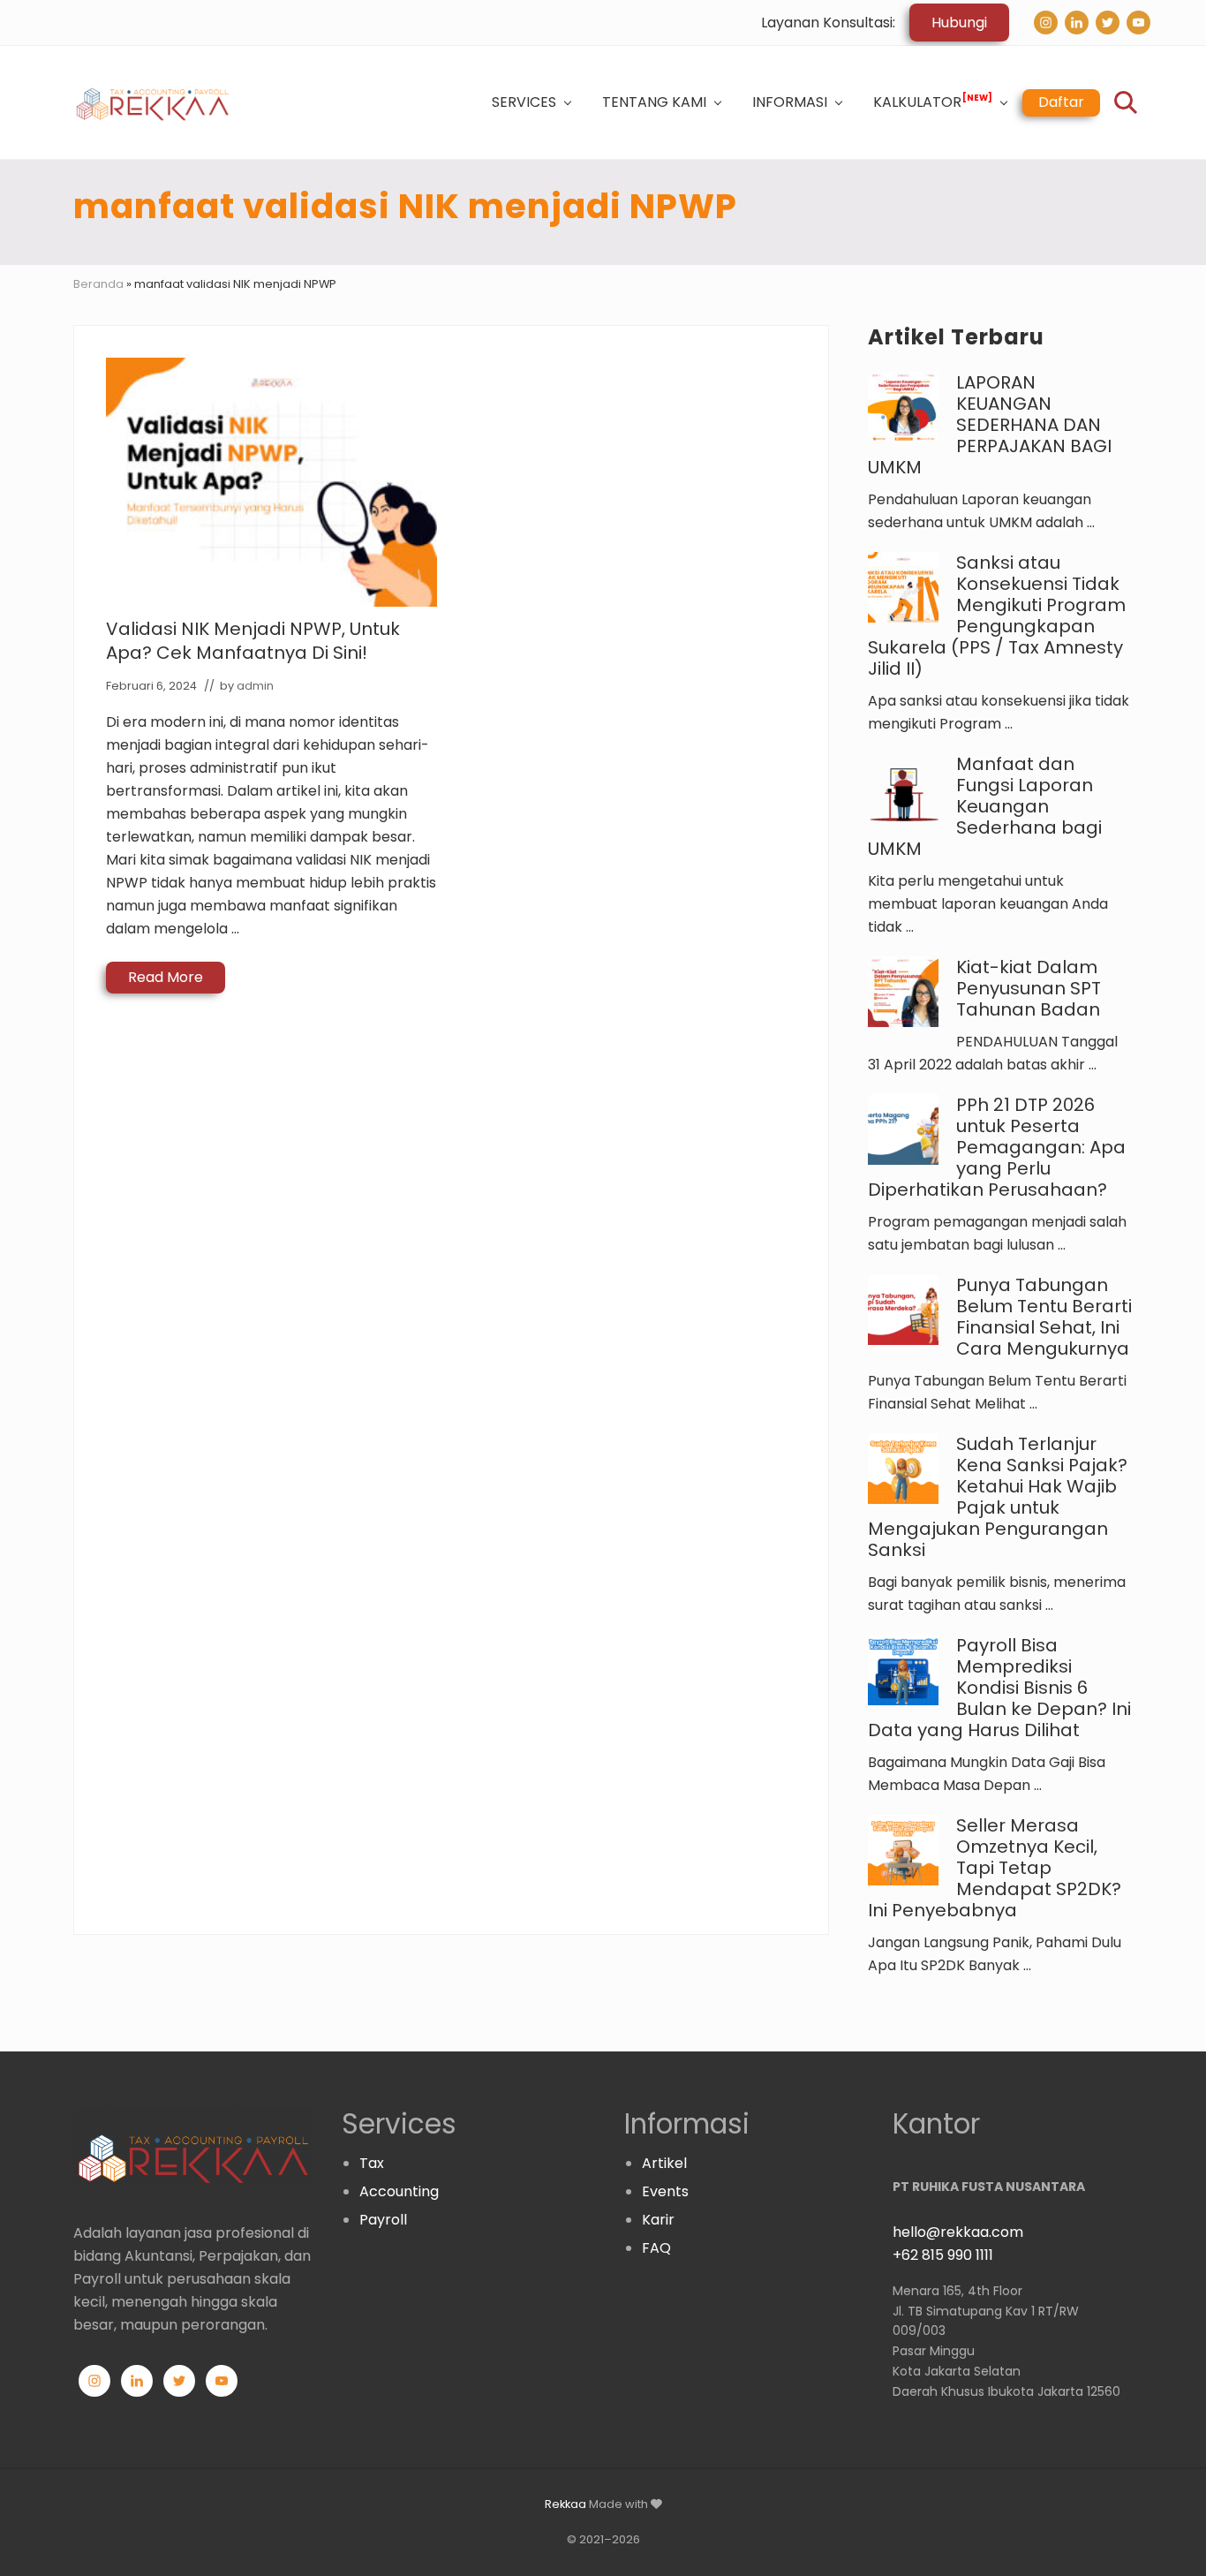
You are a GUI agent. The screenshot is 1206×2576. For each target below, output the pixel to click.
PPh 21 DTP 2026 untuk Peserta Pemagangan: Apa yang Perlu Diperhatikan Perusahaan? (997, 1147)
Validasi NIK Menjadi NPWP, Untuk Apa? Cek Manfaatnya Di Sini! (253, 641)
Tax (372, 2163)
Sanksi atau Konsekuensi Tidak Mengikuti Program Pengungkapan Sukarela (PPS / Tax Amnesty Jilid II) (997, 616)
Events (665, 2191)
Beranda (98, 284)
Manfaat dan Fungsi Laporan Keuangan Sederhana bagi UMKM (985, 806)
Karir (658, 2220)
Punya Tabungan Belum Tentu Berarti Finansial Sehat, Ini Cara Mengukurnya (1044, 1317)
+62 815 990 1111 (943, 2255)
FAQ (656, 2248)
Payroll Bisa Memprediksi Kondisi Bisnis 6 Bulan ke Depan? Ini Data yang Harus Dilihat (999, 1688)
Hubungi (959, 23)
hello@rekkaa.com (958, 2232)
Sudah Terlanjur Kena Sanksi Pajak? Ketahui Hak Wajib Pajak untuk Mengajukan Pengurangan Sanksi (998, 1497)
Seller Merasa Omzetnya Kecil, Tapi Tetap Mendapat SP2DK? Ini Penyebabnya (995, 1868)
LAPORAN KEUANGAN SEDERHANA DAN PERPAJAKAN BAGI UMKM (990, 425)
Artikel (664, 2163)
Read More (166, 980)
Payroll (383, 2220)
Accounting (399, 2191)
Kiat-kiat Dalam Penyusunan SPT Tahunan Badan (1029, 988)
